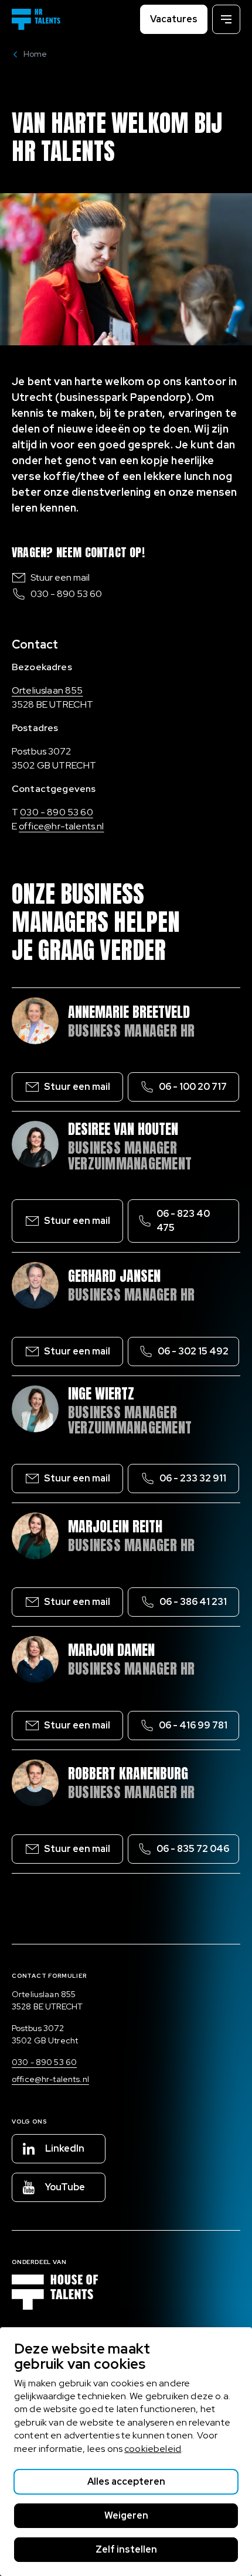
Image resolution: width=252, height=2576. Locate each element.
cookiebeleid (153, 2449)
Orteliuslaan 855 (47, 690)
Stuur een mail (60, 577)
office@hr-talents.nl (61, 826)
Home (35, 54)
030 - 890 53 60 (66, 594)
